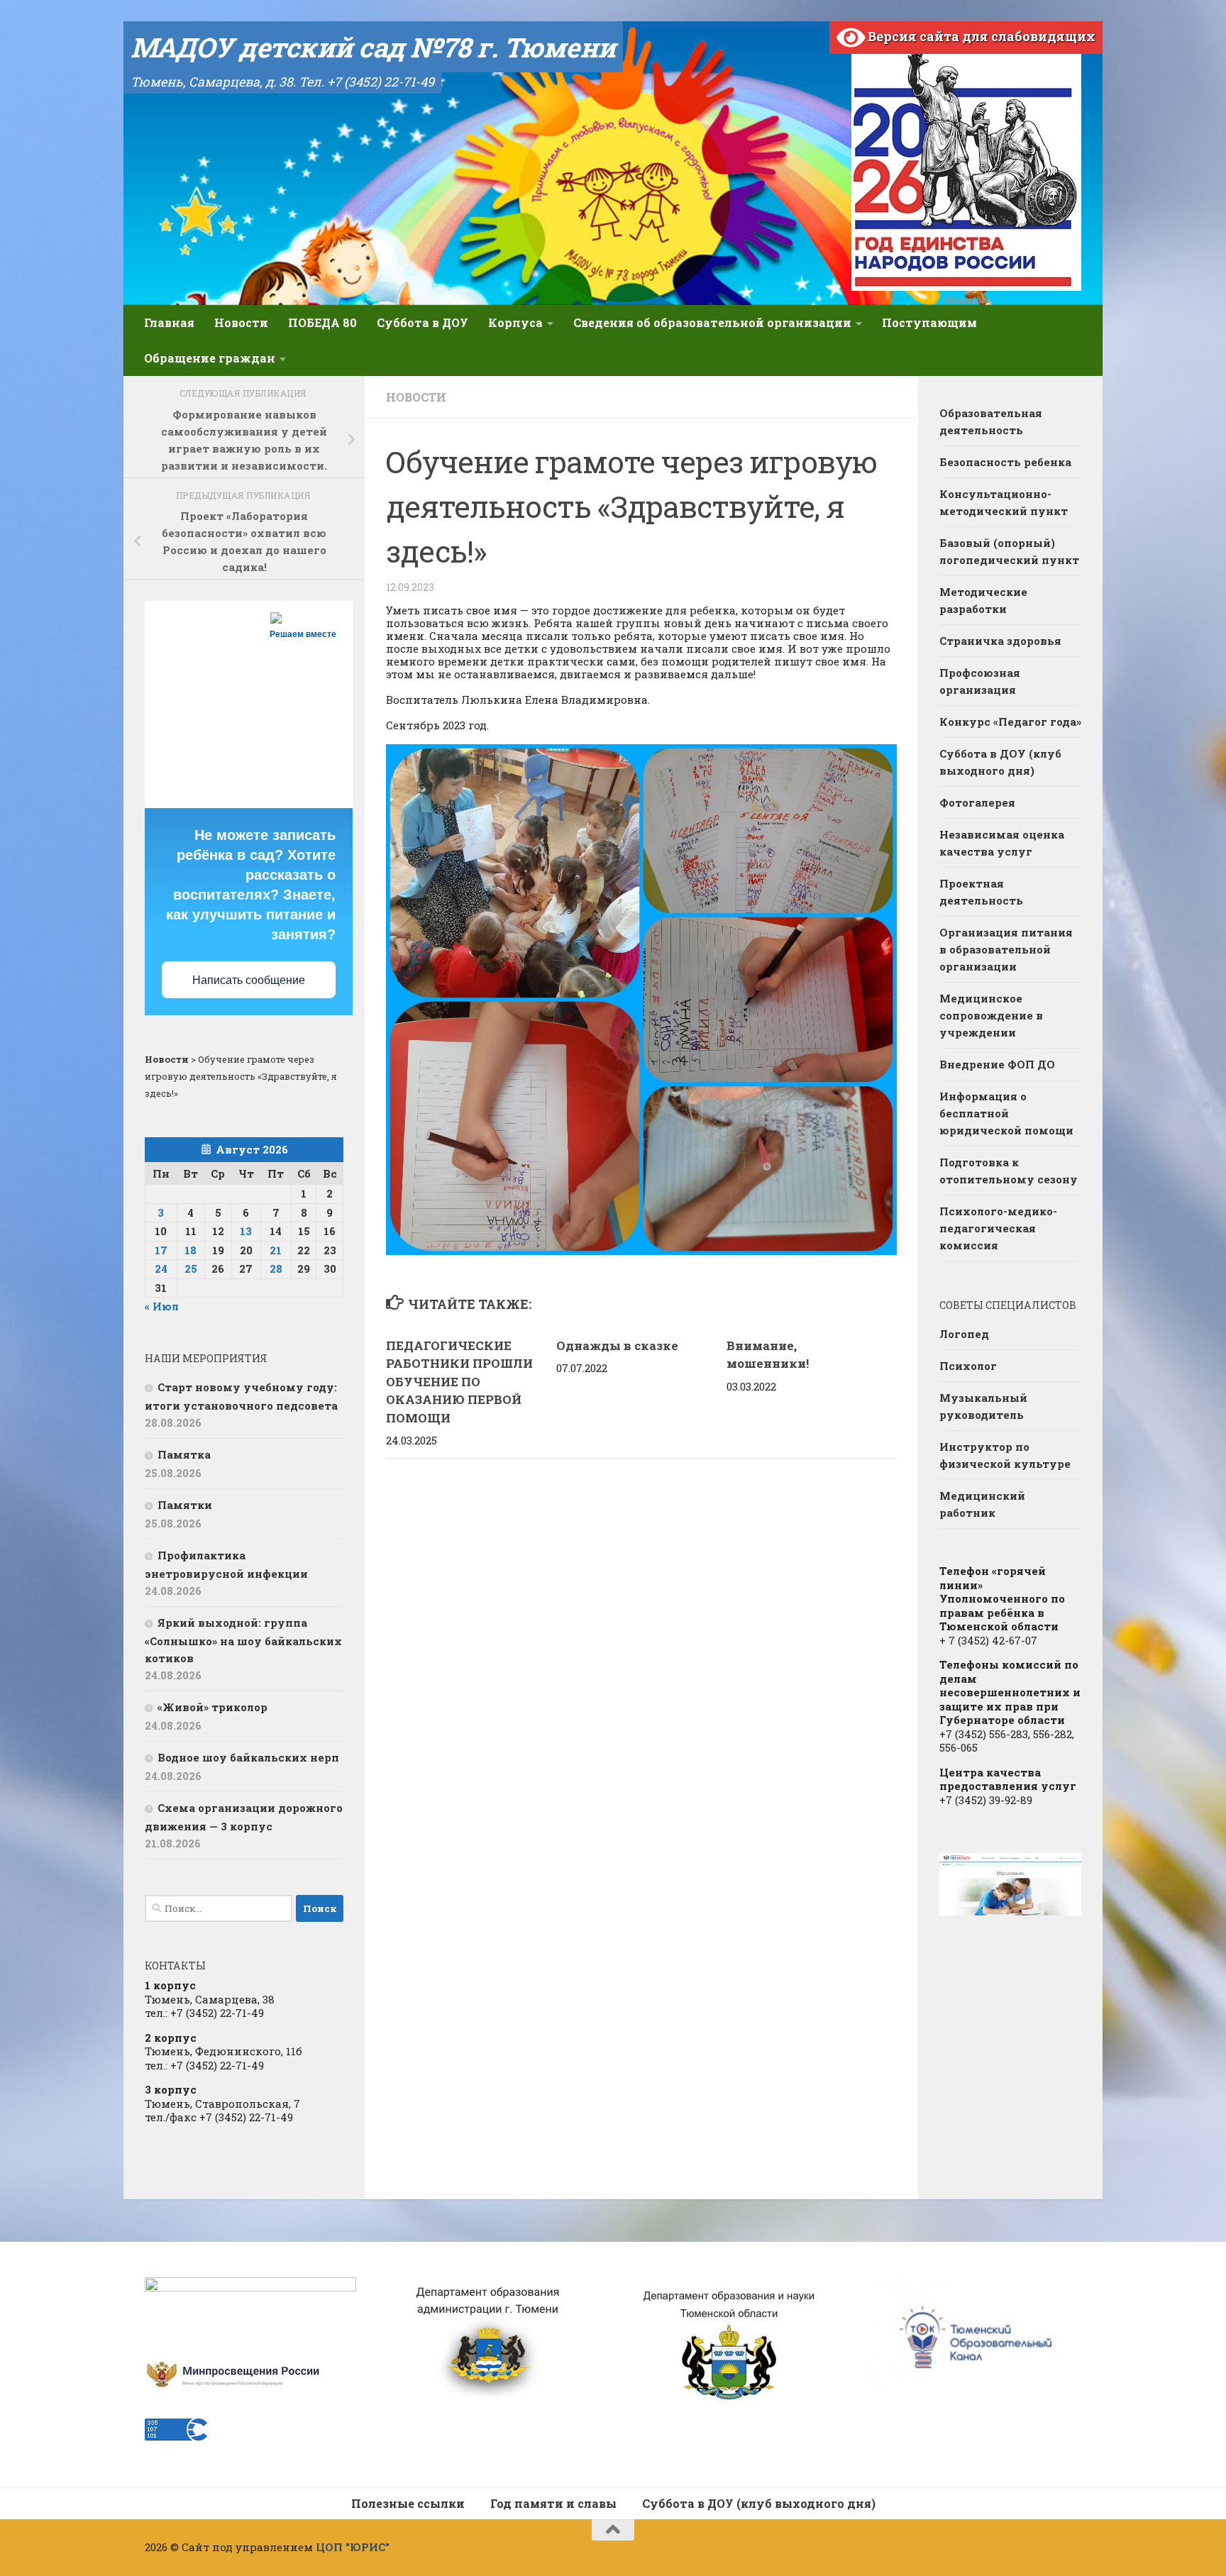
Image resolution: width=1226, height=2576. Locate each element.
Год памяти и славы (553, 2503)
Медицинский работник (982, 1504)
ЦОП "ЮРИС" (353, 2547)
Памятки (185, 1505)
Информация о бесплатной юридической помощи (1006, 1113)
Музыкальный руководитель (983, 1406)
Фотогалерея (977, 802)
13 (246, 1231)
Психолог (968, 1366)
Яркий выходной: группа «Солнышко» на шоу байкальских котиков (243, 1640)
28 (276, 1268)
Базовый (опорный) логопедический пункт (1009, 551)
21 (276, 1250)
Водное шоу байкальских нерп (248, 1757)
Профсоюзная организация (980, 681)
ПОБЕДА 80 (322, 322)
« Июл (162, 1306)
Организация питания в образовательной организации (1006, 949)
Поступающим (929, 322)
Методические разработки (983, 600)
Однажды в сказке (617, 1345)
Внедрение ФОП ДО (997, 1064)
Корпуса (515, 322)
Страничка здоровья (1000, 641)
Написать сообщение (249, 980)
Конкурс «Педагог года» (1010, 722)
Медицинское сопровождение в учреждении (991, 1015)
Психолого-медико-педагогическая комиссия (998, 1228)
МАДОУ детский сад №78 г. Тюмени (373, 47)
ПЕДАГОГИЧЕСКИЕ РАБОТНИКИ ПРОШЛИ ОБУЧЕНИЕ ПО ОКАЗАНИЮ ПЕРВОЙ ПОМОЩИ (459, 1382)
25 (191, 1268)
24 (161, 1268)
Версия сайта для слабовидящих (980, 36)
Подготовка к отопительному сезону (1009, 1171)
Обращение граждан (210, 358)
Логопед (964, 1334)
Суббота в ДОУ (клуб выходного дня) (1000, 762)
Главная (169, 322)
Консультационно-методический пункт (1004, 502)
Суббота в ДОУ (423, 322)
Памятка (184, 1454)
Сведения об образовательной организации (712, 322)
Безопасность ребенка (1005, 462)
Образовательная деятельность (991, 421)
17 (161, 1250)
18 (190, 1250)
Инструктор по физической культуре (1005, 1455)
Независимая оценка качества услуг (1002, 843)
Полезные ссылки (408, 2503)
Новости (241, 322)
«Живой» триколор (212, 1707)
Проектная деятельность (981, 892)
